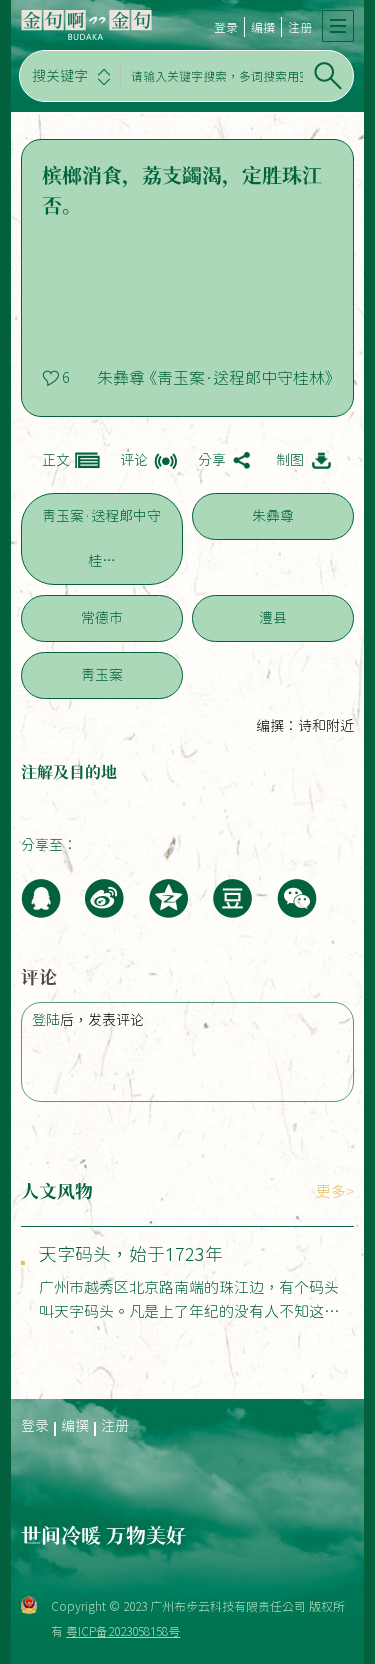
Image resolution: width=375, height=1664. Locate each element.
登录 (226, 27)
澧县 (273, 618)
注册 (300, 27)
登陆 (46, 1020)
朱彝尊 (273, 516)
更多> (335, 1191)
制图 (290, 460)
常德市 (102, 618)
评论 (134, 460)
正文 (56, 460)
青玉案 (102, 675)
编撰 (263, 27)
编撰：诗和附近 (305, 726)
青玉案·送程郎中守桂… (101, 538)
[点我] (338, 26)
